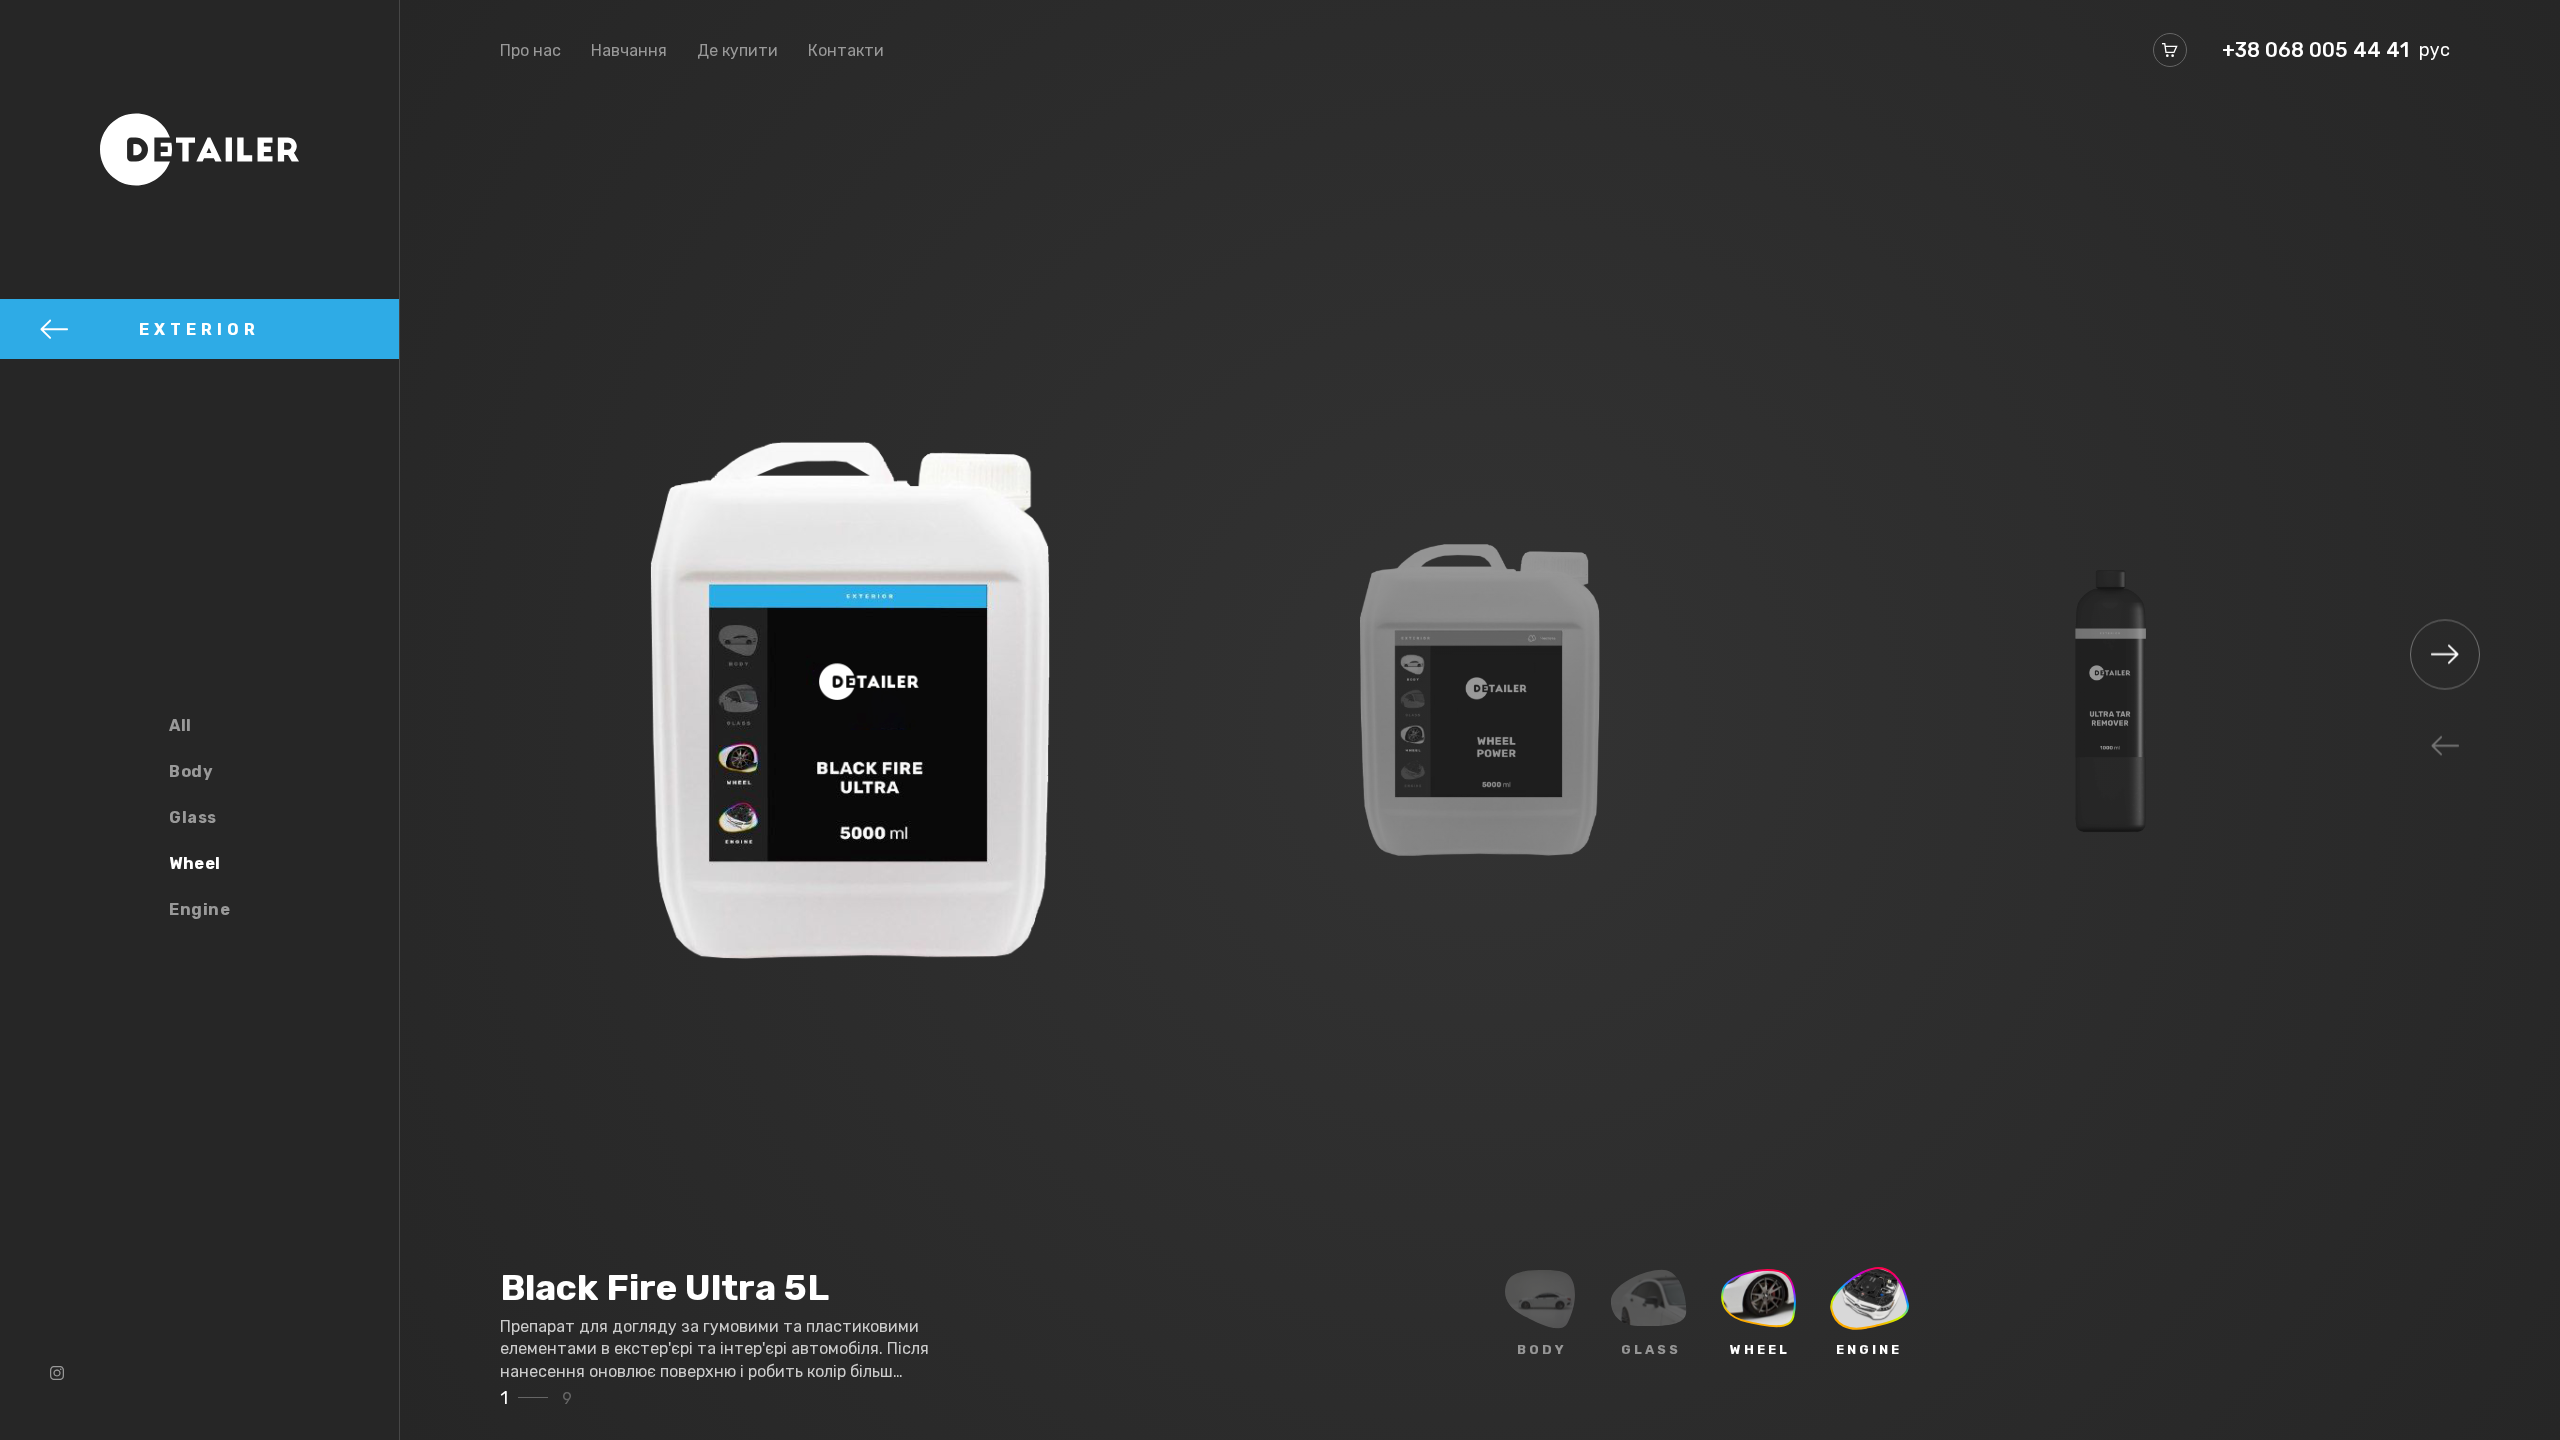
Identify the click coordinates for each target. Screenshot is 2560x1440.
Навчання (629, 50)
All (180, 725)
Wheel (195, 863)
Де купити (737, 50)
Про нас (530, 50)
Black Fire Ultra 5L (664, 1288)
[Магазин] (2170, 50)
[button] (2445, 746)
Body (191, 771)
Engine (199, 909)
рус (2434, 50)
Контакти (846, 50)
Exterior (199, 329)
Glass (193, 817)
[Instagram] (57, 1373)
